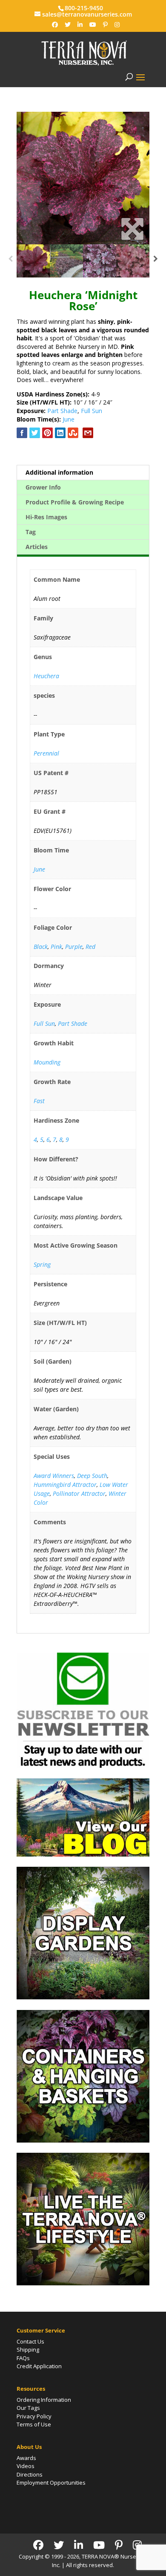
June (69, 419)
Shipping (28, 2350)
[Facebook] (55, 25)
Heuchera (46, 676)
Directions (30, 2474)
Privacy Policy (34, 2416)
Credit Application (39, 2366)
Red (90, 947)
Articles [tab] (37, 547)
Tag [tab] (31, 532)
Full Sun (92, 411)
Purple (74, 947)
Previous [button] (10, 261)
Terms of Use (34, 2424)
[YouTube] (93, 25)
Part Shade (62, 411)
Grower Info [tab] (43, 487)
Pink (56, 947)
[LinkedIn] (80, 25)
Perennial (46, 753)
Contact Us (30, 2341)
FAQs (23, 2358)
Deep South (92, 1476)
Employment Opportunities (51, 2483)
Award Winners (54, 1476)
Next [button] (156, 261)
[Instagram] (117, 25)
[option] (83, 178)
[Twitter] (68, 25)
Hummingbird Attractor (65, 1485)
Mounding (47, 1062)
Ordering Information (44, 2400)
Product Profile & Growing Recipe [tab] (75, 502)
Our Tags (28, 2408)
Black (41, 947)
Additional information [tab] (59, 472)
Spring (42, 1264)
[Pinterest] (105, 25)
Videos (26, 2466)
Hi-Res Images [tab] (46, 517)
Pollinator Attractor (79, 1493)
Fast (39, 1101)
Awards (26, 2458)
